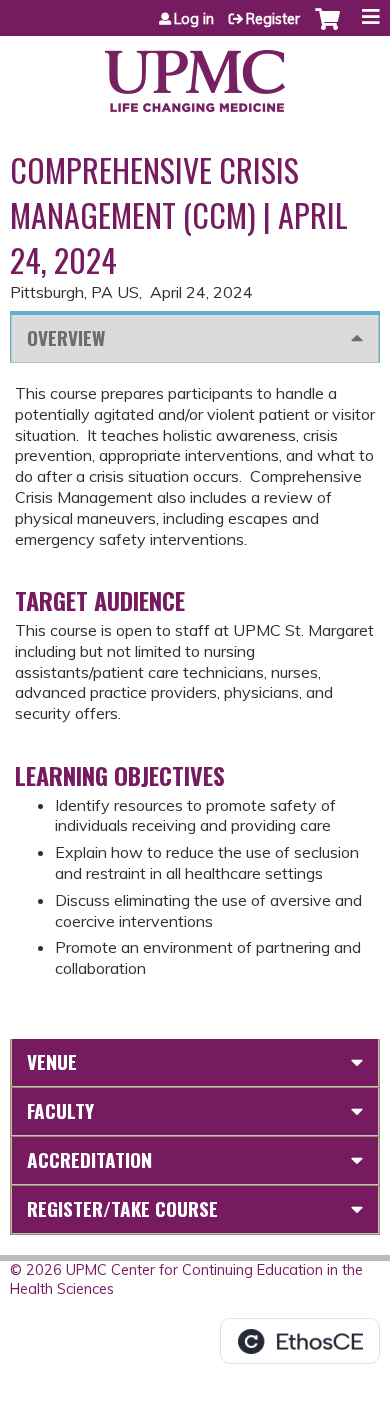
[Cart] (327, 29)
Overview (66, 337)
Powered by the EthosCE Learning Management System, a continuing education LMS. (300, 1341)
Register (273, 19)
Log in (194, 19)
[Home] (195, 74)
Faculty (60, 1110)
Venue (52, 1061)
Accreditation (89, 1159)
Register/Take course (122, 1208)
